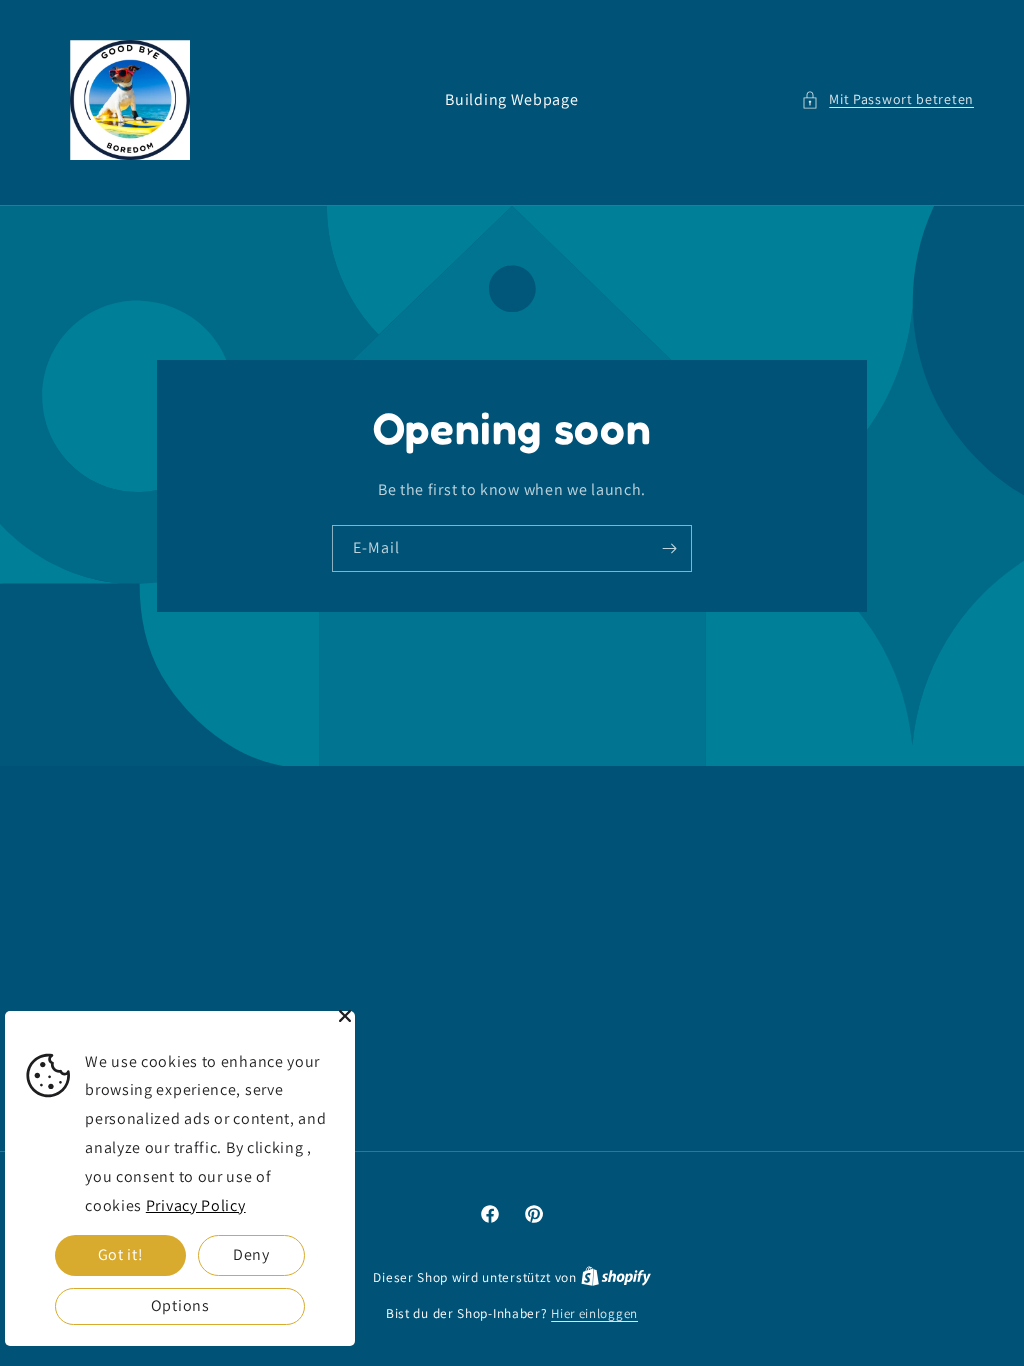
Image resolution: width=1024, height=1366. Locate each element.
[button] (887, 99)
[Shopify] (616, 1277)
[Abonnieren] (669, 548)
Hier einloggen (594, 1313)
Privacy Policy (196, 1205)
